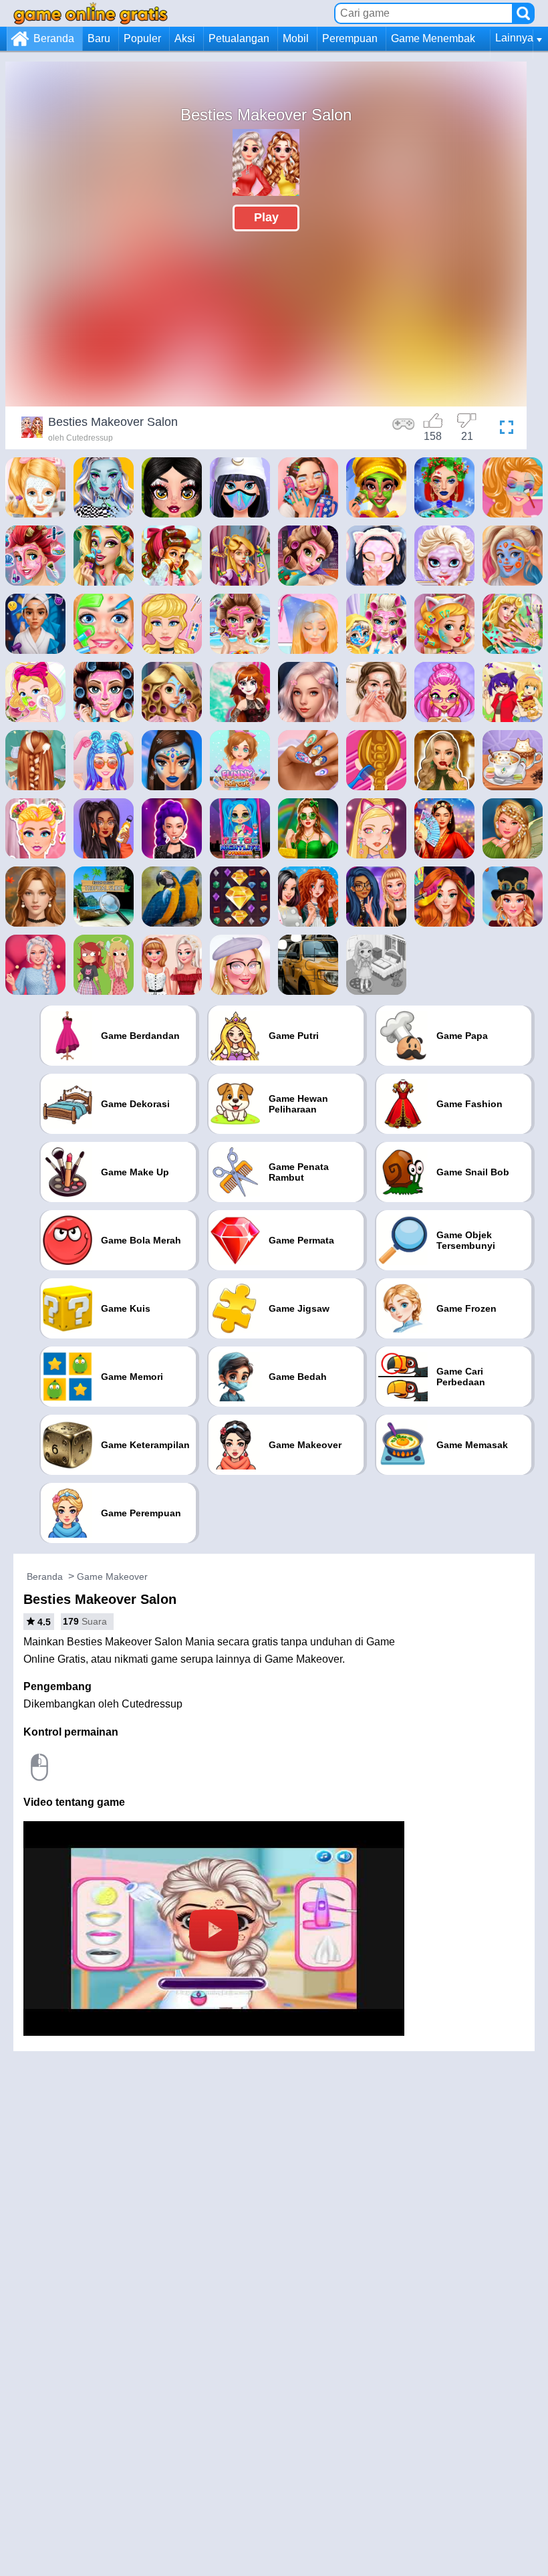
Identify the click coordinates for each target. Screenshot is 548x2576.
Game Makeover (112, 1576)
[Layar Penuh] (503, 429)
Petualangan (239, 38)
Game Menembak (433, 38)
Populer (142, 38)
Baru (99, 38)
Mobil (296, 38)
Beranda (54, 38)
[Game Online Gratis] (91, 13)
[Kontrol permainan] (404, 429)
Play (266, 217)
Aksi (185, 38)
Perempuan (350, 38)
